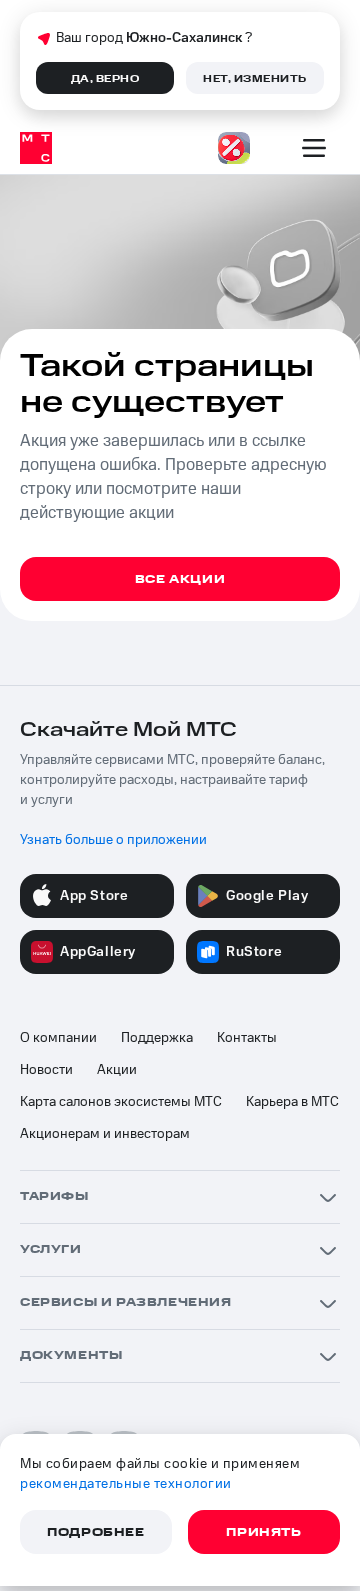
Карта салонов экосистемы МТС (121, 1102)
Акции (117, 1070)
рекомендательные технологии (126, 1484)
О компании (58, 1038)
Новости (46, 1070)
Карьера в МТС (292, 1102)
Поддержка (157, 1038)
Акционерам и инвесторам (105, 1134)
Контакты (247, 1038)
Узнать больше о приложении (113, 840)
